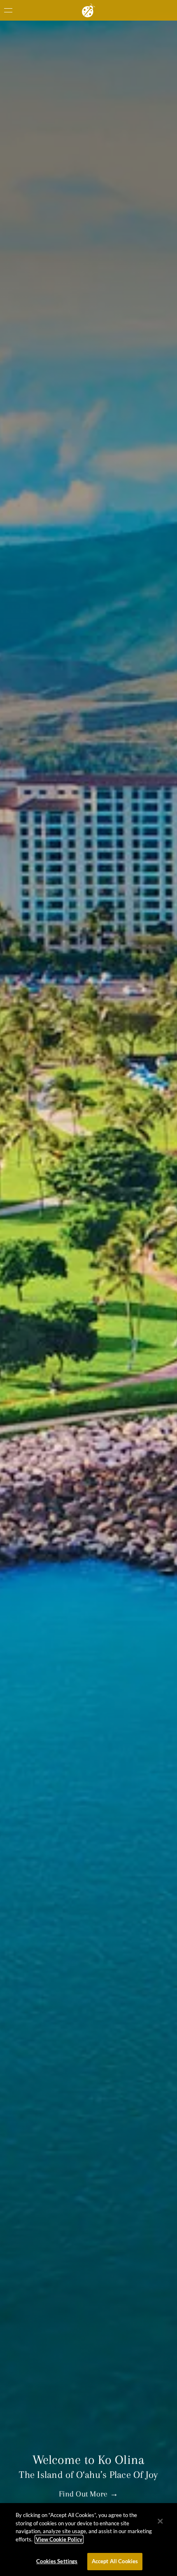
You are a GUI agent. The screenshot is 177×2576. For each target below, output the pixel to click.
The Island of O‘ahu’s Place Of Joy (88, 2475)
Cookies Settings (57, 2561)
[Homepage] (88, 10)
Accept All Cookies (115, 2561)
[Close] (160, 2521)
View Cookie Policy (59, 2539)
